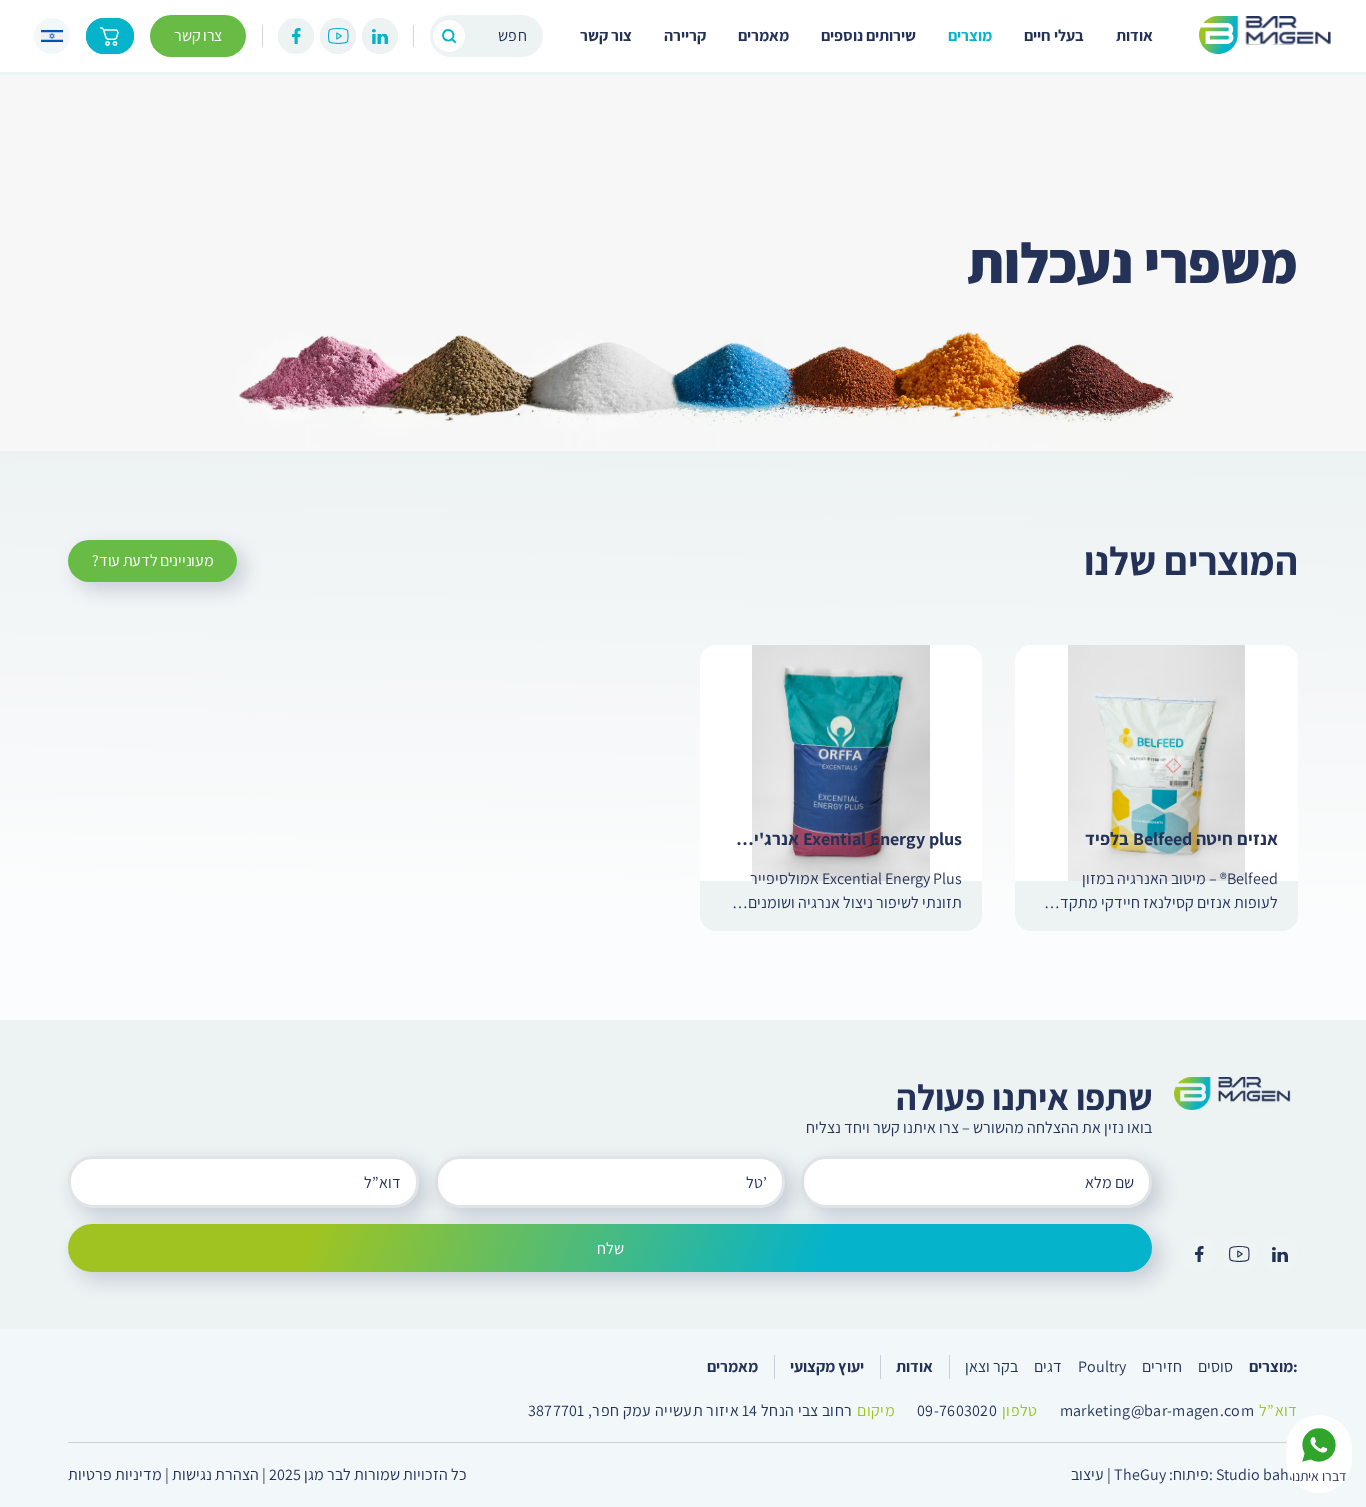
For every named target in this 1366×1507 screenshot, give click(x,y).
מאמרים (763, 35)
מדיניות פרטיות (115, 1474)
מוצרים (970, 35)
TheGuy (1140, 1474)
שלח (610, 1248)
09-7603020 (957, 1411)
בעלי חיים (1054, 35)
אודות (1134, 35)
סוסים (1215, 1366)
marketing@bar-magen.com (1157, 1411)
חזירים (1162, 1366)
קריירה (685, 35)
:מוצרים (1273, 1366)
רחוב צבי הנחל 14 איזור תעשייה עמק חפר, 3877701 (690, 1411)
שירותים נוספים (868, 35)
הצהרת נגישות (215, 1474)
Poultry (1102, 1366)
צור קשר (606, 35)
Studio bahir (1257, 1474)
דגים (1048, 1366)
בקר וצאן (991, 1366)
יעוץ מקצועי (827, 1366)
